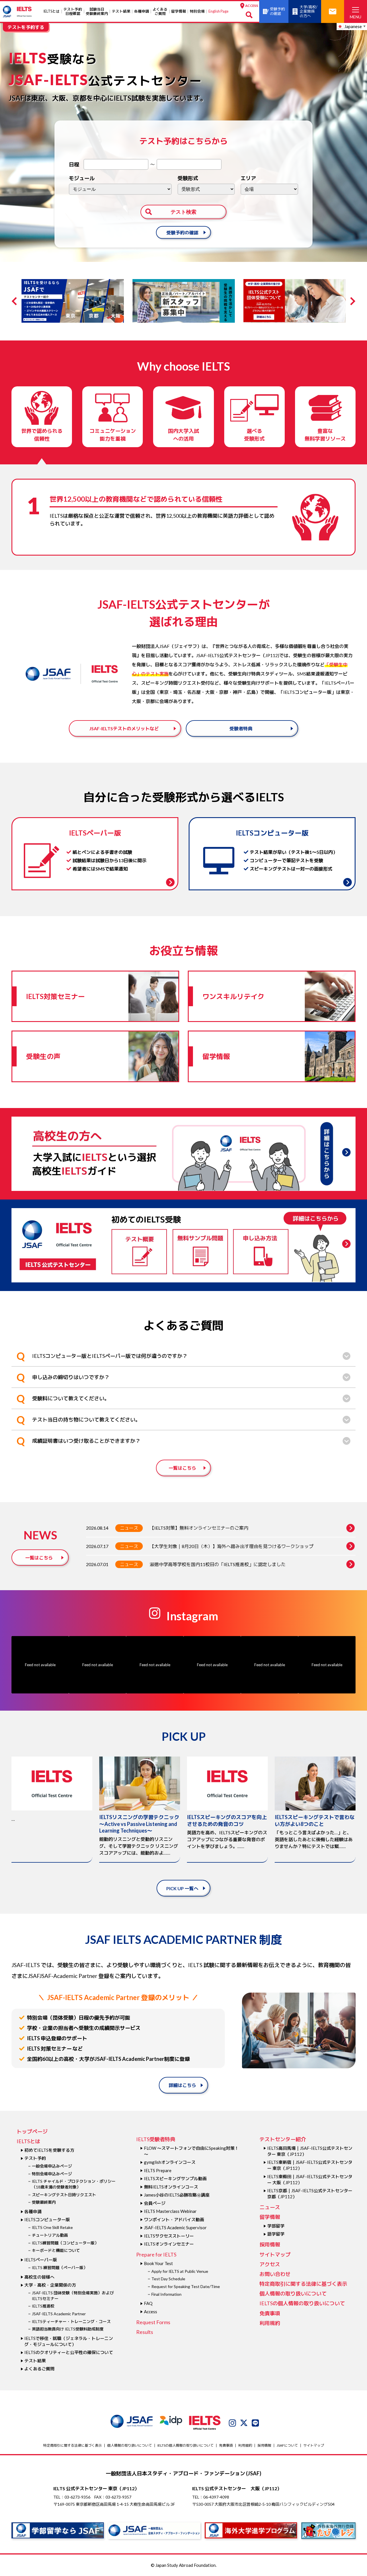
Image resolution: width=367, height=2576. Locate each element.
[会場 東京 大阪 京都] (269, 189)
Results (145, 2332)
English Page (218, 11)
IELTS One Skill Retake (52, 2227)
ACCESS (251, 6)
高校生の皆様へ (39, 2277)
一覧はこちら (182, 1468)
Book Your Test (158, 2263)
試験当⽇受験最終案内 (97, 11)
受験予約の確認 (182, 232)
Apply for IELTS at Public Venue (180, 2271)
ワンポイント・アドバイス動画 (174, 2219)
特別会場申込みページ (52, 2174)
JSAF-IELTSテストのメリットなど (124, 728)
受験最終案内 (44, 2202)
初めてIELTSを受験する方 (49, 2150)
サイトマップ (275, 2254)
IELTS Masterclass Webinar (170, 2211)
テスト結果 (121, 11)
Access (151, 2312)
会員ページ (155, 2203)
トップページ (32, 2131)
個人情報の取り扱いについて (293, 2293)
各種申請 (142, 11)
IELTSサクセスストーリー (169, 2236)
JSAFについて (287, 2445)
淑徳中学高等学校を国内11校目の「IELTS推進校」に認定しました (218, 1564)
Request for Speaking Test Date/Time (186, 2286)
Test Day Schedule (168, 2279)
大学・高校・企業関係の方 (50, 2285)
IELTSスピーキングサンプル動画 (175, 2178)
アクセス (270, 2264)
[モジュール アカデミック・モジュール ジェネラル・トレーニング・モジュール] (120, 189)
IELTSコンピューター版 (47, 2219)
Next (351, 301)
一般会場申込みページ (52, 2166)
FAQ (148, 2303)
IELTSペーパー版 (41, 2260)
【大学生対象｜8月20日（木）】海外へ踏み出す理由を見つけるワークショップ (232, 1546)
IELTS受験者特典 (156, 2139)
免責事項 (270, 2313)
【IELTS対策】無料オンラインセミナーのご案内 (199, 1528)
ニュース (129, 1528)
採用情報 (270, 2244)
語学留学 (276, 2234)
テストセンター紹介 (283, 2139)
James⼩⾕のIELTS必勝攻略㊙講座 (177, 2195)
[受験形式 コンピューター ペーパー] (206, 189)
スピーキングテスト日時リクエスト (64, 2195)
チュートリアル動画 (50, 2235)
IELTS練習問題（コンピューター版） (65, 2243)
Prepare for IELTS (156, 2254)
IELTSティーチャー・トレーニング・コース (71, 2321)
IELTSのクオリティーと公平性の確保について (69, 2352)
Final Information (166, 2294)
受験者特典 (241, 728)
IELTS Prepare (158, 2170)
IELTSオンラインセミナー (169, 2244)
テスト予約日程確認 (73, 11)
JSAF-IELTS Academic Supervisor (175, 2228)
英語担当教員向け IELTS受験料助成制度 (68, 2329)
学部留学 (276, 2226)
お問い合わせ (275, 2274)
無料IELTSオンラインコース (171, 2187)
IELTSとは (51, 11)
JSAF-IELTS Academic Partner (59, 2314)
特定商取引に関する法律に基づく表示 (303, 2284)
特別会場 (197, 11)
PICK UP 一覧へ (182, 1888)
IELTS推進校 (43, 2306)
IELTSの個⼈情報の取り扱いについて (302, 2303)
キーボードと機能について (56, 2250)
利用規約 (270, 2323)
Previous (16, 301)
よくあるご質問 (160, 11)
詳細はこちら (182, 2085)
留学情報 (179, 11)
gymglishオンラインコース (170, 2162)
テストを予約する (26, 27)
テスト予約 (35, 2158)
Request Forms (153, 2322)
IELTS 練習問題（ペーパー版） (60, 2268)
